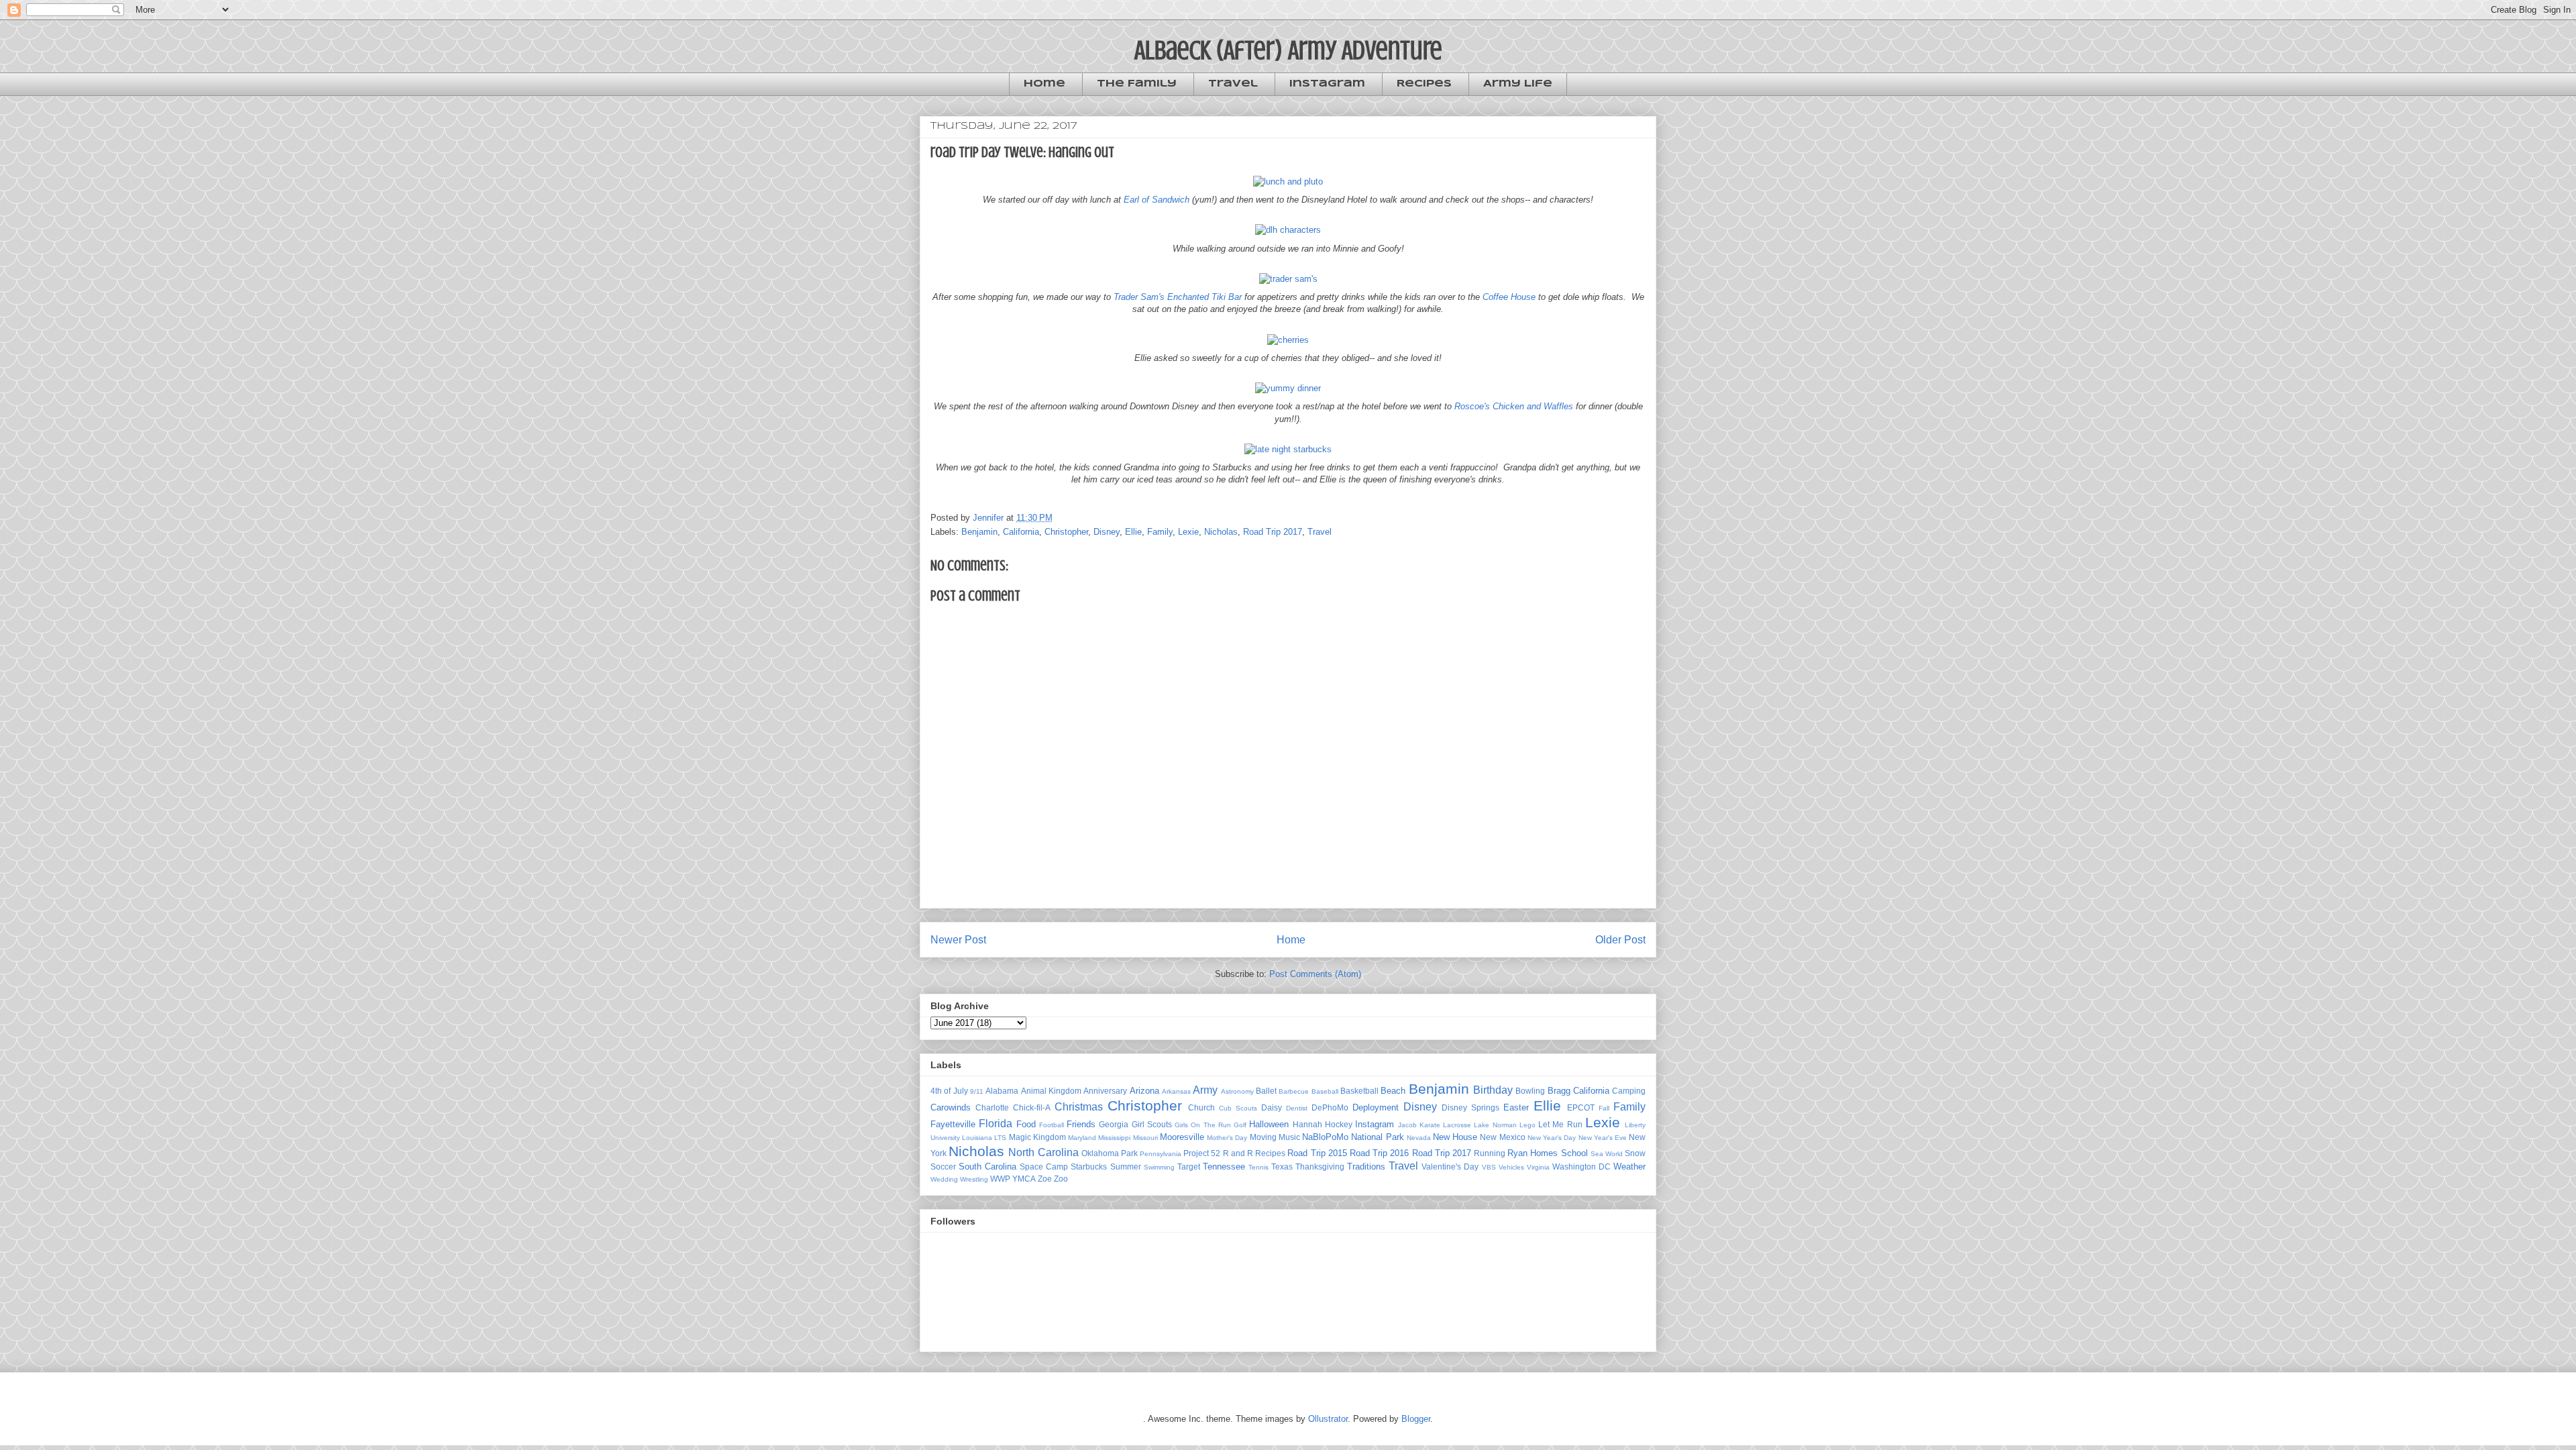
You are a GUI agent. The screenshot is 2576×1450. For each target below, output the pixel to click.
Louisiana (977, 1138)
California (1021, 532)
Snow (1635, 1153)
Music (1289, 1137)
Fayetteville (953, 1124)
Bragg (1559, 1091)
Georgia (1114, 1124)
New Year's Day (1552, 1138)
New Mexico (1502, 1137)
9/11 (977, 1091)
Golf (1240, 1125)
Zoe (1045, 1179)
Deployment (1376, 1107)
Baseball (1325, 1091)
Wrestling (974, 1179)
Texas (1282, 1167)
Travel (1233, 84)
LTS (1000, 1138)
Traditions (1366, 1167)
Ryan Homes (1533, 1153)
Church (1201, 1107)
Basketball (1359, 1091)
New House (1455, 1137)
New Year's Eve (1603, 1138)
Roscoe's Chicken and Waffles (1514, 406)
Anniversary (1105, 1091)
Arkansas (1176, 1091)
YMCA (1024, 1179)
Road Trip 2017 (1273, 532)
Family (1160, 532)
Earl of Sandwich (1157, 200)
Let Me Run (1560, 1124)
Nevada (1419, 1138)
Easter (1516, 1107)
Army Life (1518, 84)
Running (1490, 1153)
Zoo (1061, 1179)
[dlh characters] (1288, 230)
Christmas (1079, 1107)
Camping (1629, 1091)
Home (1044, 84)
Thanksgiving (1320, 1167)
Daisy (1272, 1107)
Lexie (1188, 532)
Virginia (1538, 1167)
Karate (1430, 1125)
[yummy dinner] (1288, 388)
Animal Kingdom (1051, 1091)
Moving (1263, 1137)
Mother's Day (1227, 1138)
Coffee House (1509, 297)
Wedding (944, 1179)
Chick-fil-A (1032, 1107)
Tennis (1258, 1167)
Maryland (1082, 1138)
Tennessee (1224, 1167)
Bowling (1530, 1091)
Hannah (1307, 1124)
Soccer (943, 1167)
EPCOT (1581, 1107)
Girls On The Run (1203, 1125)
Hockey (1339, 1124)
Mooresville (1182, 1137)
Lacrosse (1457, 1125)
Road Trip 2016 (1379, 1153)
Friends (1081, 1124)
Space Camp (1044, 1167)
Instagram (1327, 84)
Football (1052, 1125)
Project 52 (1202, 1153)
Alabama (1002, 1091)
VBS (1489, 1167)
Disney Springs (1470, 1107)
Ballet (1266, 1091)
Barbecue (1294, 1091)
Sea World (1607, 1154)
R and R (1238, 1153)
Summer (1126, 1167)
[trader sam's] (1288, 279)
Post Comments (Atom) (1315, 974)
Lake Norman (1495, 1125)
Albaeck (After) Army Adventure (1288, 50)
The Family (1137, 84)
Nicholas (1221, 532)
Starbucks (1089, 1167)
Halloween (1269, 1124)
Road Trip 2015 (1317, 1153)
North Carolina (1043, 1152)
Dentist (1297, 1108)
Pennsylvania (1161, 1154)
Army (1205, 1090)
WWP (1000, 1179)
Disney (1107, 532)
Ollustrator (1328, 1419)
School (1574, 1153)
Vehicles (1511, 1167)
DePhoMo (1330, 1107)
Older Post (1620, 940)
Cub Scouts (1238, 1108)
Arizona (1144, 1091)
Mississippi (1114, 1138)
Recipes (1424, 84)
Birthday (1493, 1090)
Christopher (1066, 532)
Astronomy (1237, 1091)
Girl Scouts (1152, 1124)
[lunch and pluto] (1288, 182)
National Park (1377, 1137)
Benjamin (979, 532)
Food (1026, 1124)
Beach (1393, 1091)
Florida (996, 1124)
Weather (1629, 1167)
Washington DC (1581, 1167)
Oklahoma (1100, 1153)
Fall (1604, 1108)
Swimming (1159, 1167)
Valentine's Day (1450, 1167)
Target (1189, 1167)
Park (1129, 1153)
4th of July (949, 1091)
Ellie (1133, 532)
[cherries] (1288, 340)
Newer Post (958, 940)
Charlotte (992, 1107)
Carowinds (951, 1107)
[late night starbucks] (1288, 449)
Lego (1527, 1125)
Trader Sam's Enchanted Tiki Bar (1178, 297)
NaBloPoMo (1325, 1137)
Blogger (1416, 1419)
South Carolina (987, 1167)
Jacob (1407, 1125)
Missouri (1145, 1138)
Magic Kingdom (1037, 1137)
